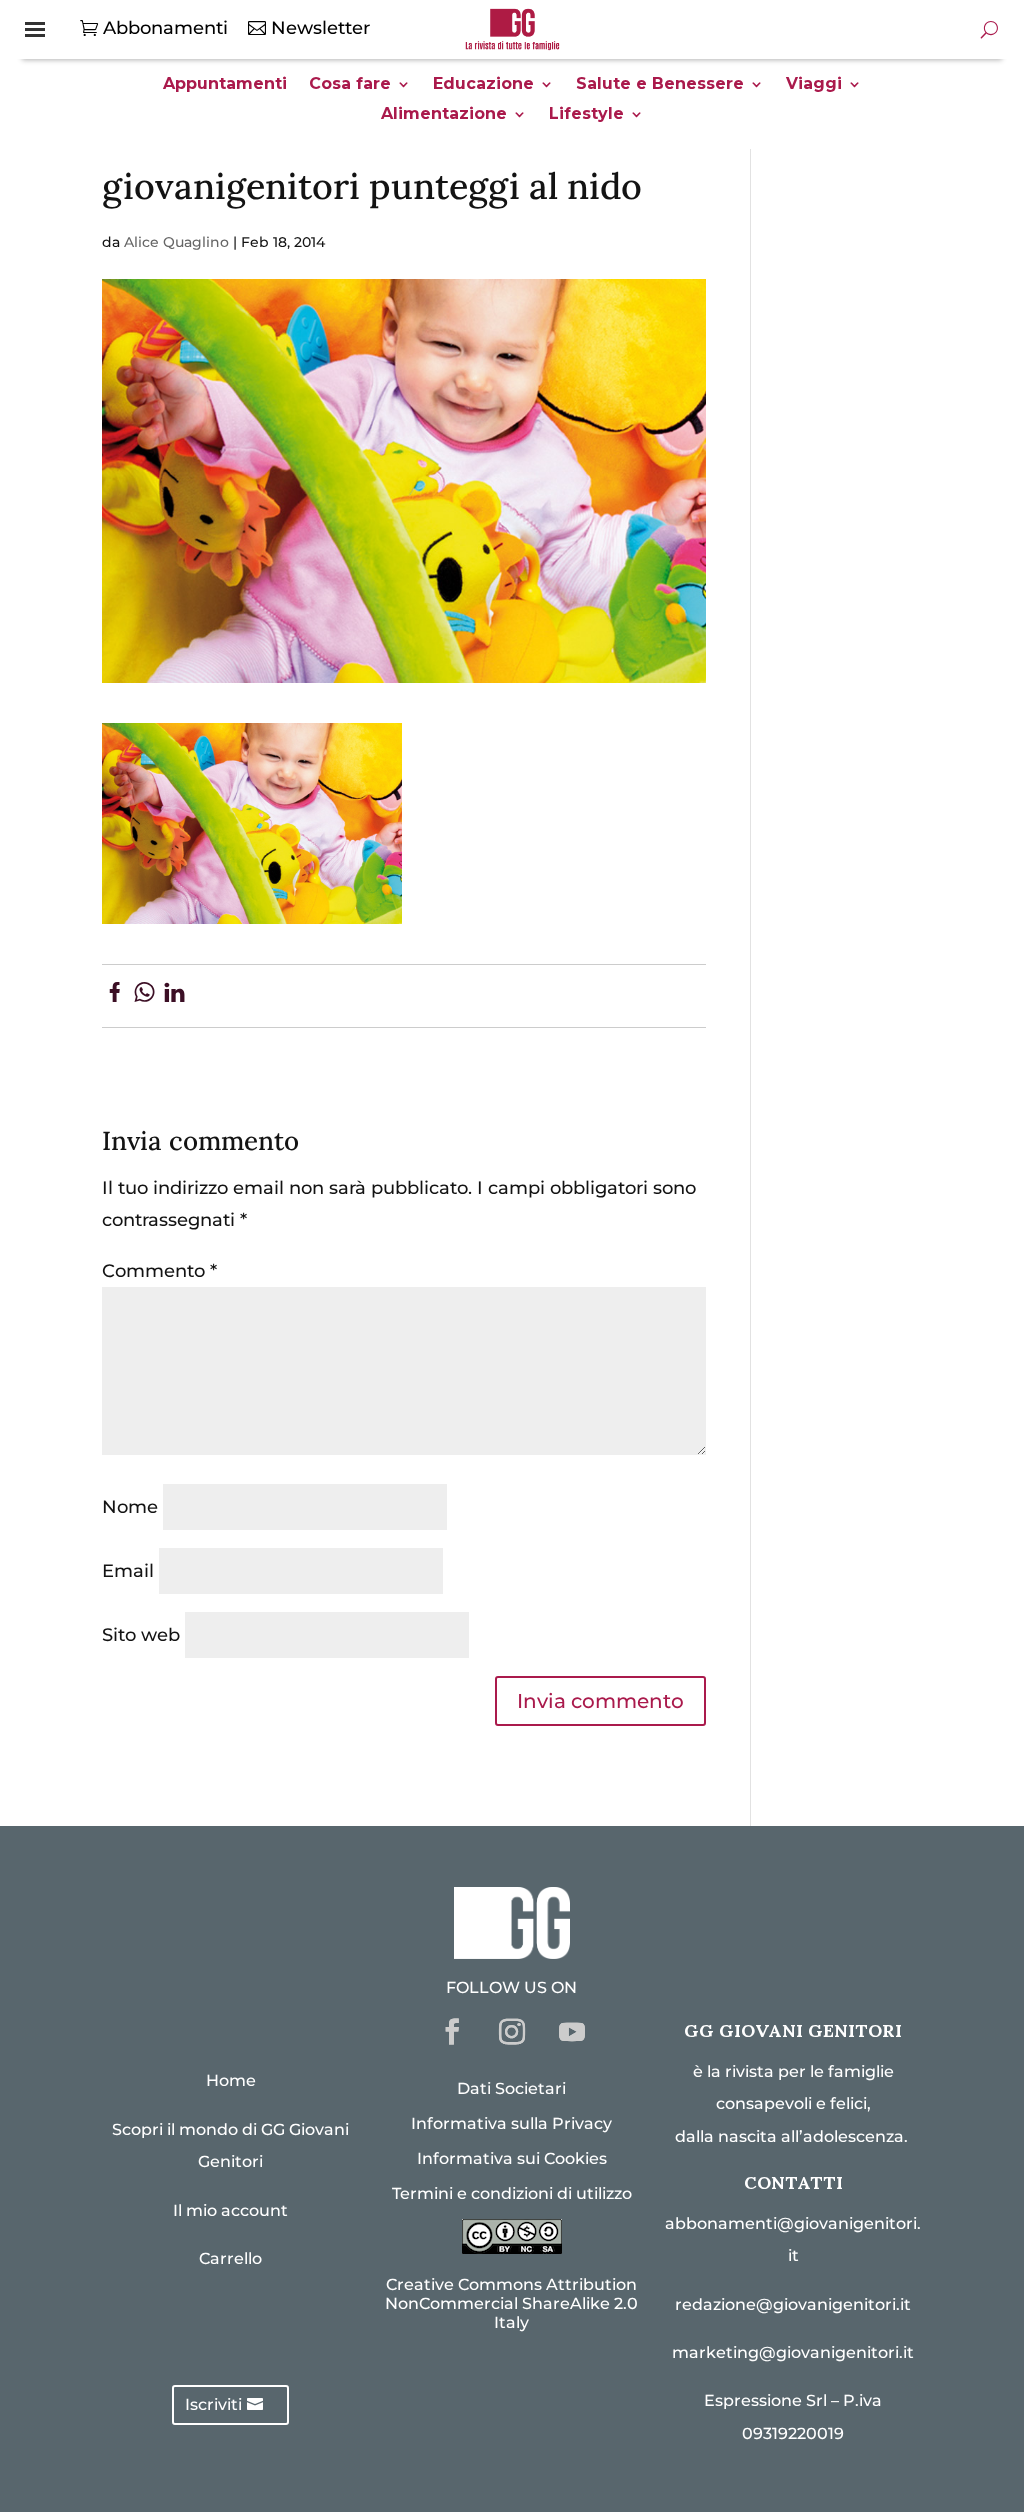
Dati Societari (511, 2088)
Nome (130, 1507)
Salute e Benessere (660, 85)
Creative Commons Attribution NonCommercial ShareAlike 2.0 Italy (511, 2303)
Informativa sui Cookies (512, 2158)
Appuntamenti (225, 85)
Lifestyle (586, 115)
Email (128, 1571)
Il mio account (230, 2210)
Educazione (483, 85)
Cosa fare (350, 85)
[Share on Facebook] (114, 996)
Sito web (141, 1635)
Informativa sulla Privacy (511, 2123)
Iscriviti (213, 2404)
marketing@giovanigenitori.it (793, 2352)
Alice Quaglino (176, 242)
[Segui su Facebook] (452, 2032)
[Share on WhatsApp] (144, 996)
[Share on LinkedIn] (174, 996)
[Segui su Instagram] (512, 2032)
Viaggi (814, 85)
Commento (159, 1271)
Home (231, 2080)
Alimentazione (444, 115)
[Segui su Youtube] (572, 2032)
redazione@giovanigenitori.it (793, 2304)
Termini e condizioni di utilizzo (512, 2193)
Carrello (230, 2258)
